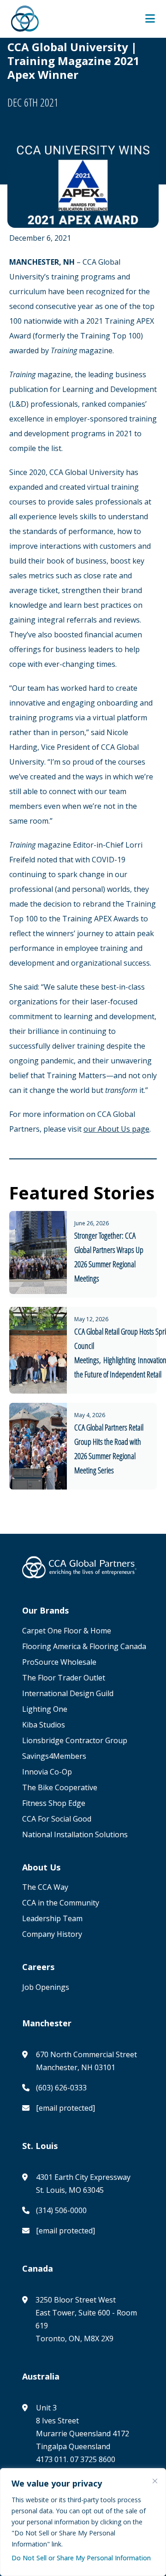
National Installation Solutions (75, 1834)
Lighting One (45, 1709)
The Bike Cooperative (60, 1787)
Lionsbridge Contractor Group (75, 1740)
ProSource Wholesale (59, 1662)
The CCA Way (45, 1887)
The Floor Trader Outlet (64, 1678)
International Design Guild (68, 1693)
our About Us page (116, 1129)
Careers (38, 1967)
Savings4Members (54, 1756)
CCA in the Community (61, 1903)
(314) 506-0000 (61, 2210)
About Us (41, 1867)
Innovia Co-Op (47, 1772)
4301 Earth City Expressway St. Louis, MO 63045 (83, 2184)
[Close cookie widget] (155, 2481)
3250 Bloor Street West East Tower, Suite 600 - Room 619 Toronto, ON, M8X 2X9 (86, 2319)
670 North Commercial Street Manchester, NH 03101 (86, 2061)
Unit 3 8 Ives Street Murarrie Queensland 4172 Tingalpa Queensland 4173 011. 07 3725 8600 (83, 2434)
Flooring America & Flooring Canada (85, 1646)
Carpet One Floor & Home (67, 1631)
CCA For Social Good (57, 1819)
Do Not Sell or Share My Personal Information (81, 2558)
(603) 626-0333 (61, 2088)
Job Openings (46, 1987)
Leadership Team (52, 1918)
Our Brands (45, 1611)
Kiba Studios (44, 1725)
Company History (52, 1934)
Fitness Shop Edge (54, 1803)
